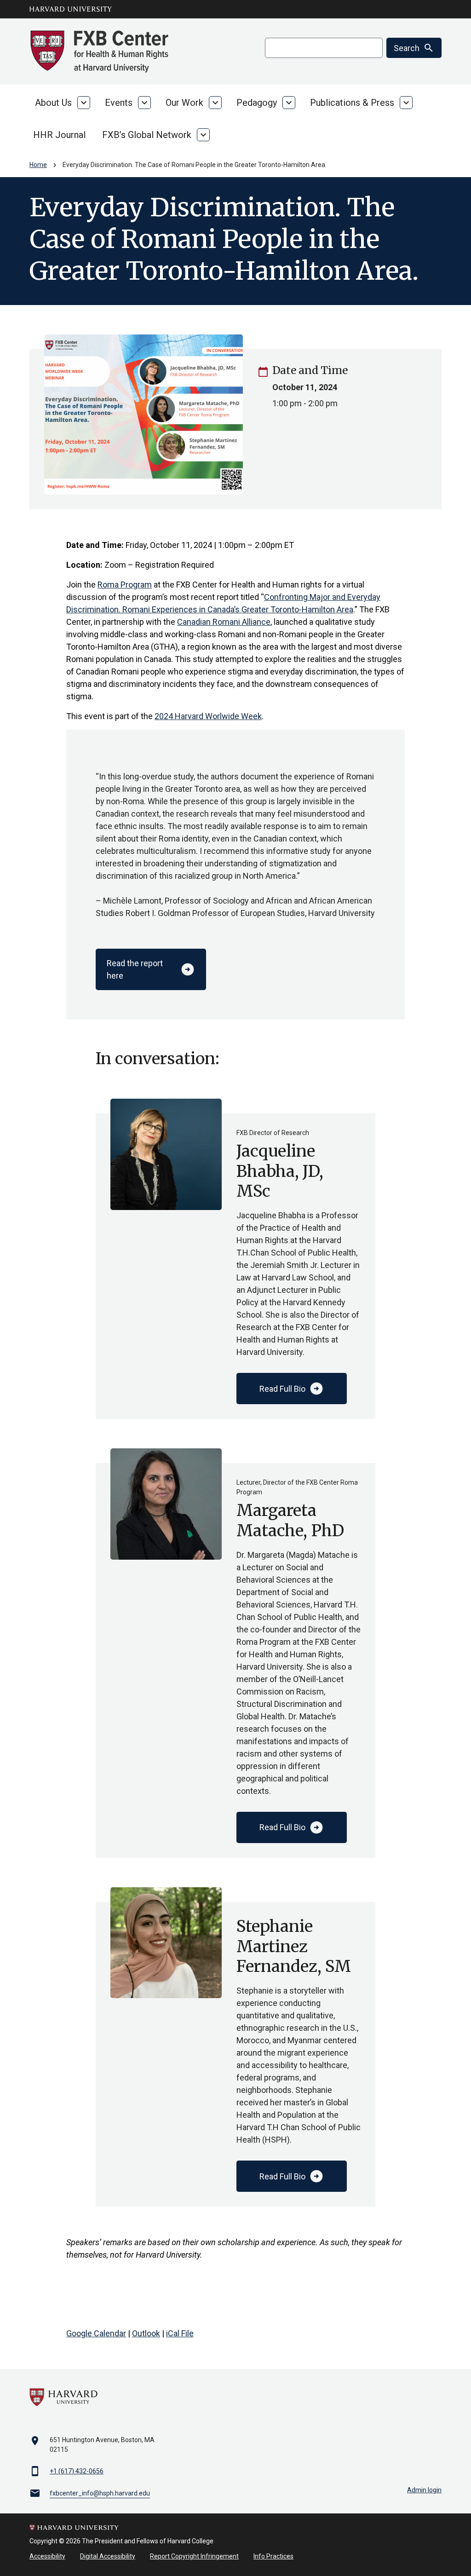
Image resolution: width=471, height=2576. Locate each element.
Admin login (424, 2490)
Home (38, 165)
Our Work (184, 103)
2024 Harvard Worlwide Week (208, 716)
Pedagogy (257, 103)
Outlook (146, 2333)
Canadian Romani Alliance (224, 622)
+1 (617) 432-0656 (77, 2471)
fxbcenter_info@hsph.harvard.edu (100, 2493)
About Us (53, 103)
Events (119, 103)
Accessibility (47, 2556)
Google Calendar (96, 2333)
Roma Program (125, 585)
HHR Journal (59, 135)
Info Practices (273, 2556)
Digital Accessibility (108, 2556)
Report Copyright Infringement (194, 2556)
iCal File (180, 2333)
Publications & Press (352, 103)
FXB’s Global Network (147, 135)
